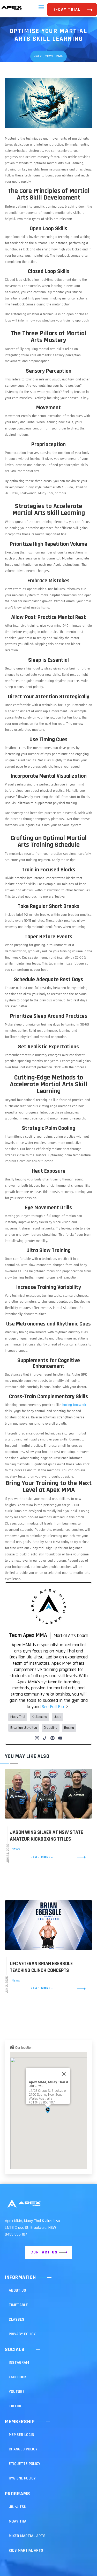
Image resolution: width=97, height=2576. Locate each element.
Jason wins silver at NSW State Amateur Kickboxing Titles (46, 1836)
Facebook (18, 2377)
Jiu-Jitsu (18, 2507)
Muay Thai (18, 2521)
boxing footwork (74, 1405)
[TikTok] (45, 1738)
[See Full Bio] (67, 1707)
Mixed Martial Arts (27, 2536)
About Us (17, 2290)
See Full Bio (53, 1707)
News (16, 1849)
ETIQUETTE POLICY (25, 2464)
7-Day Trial (67, 9)
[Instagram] (37, 1738)
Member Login (21, 2435)
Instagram (19, 2363)
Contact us (44, 2252)
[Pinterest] (53, 1738)
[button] (48, 2110)
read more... (43, 1857)
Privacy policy (22, 2334)
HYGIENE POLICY (22, 2478)
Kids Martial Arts (26, 2550)
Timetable (18, 2305)
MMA (59, 56)
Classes (17, 2319)
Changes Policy (23, 2449)
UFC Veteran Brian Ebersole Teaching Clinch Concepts (41, 1967)
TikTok (15, 2406)
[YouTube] (60, 1738)
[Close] (64, 2074)
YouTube (17, 2392)
